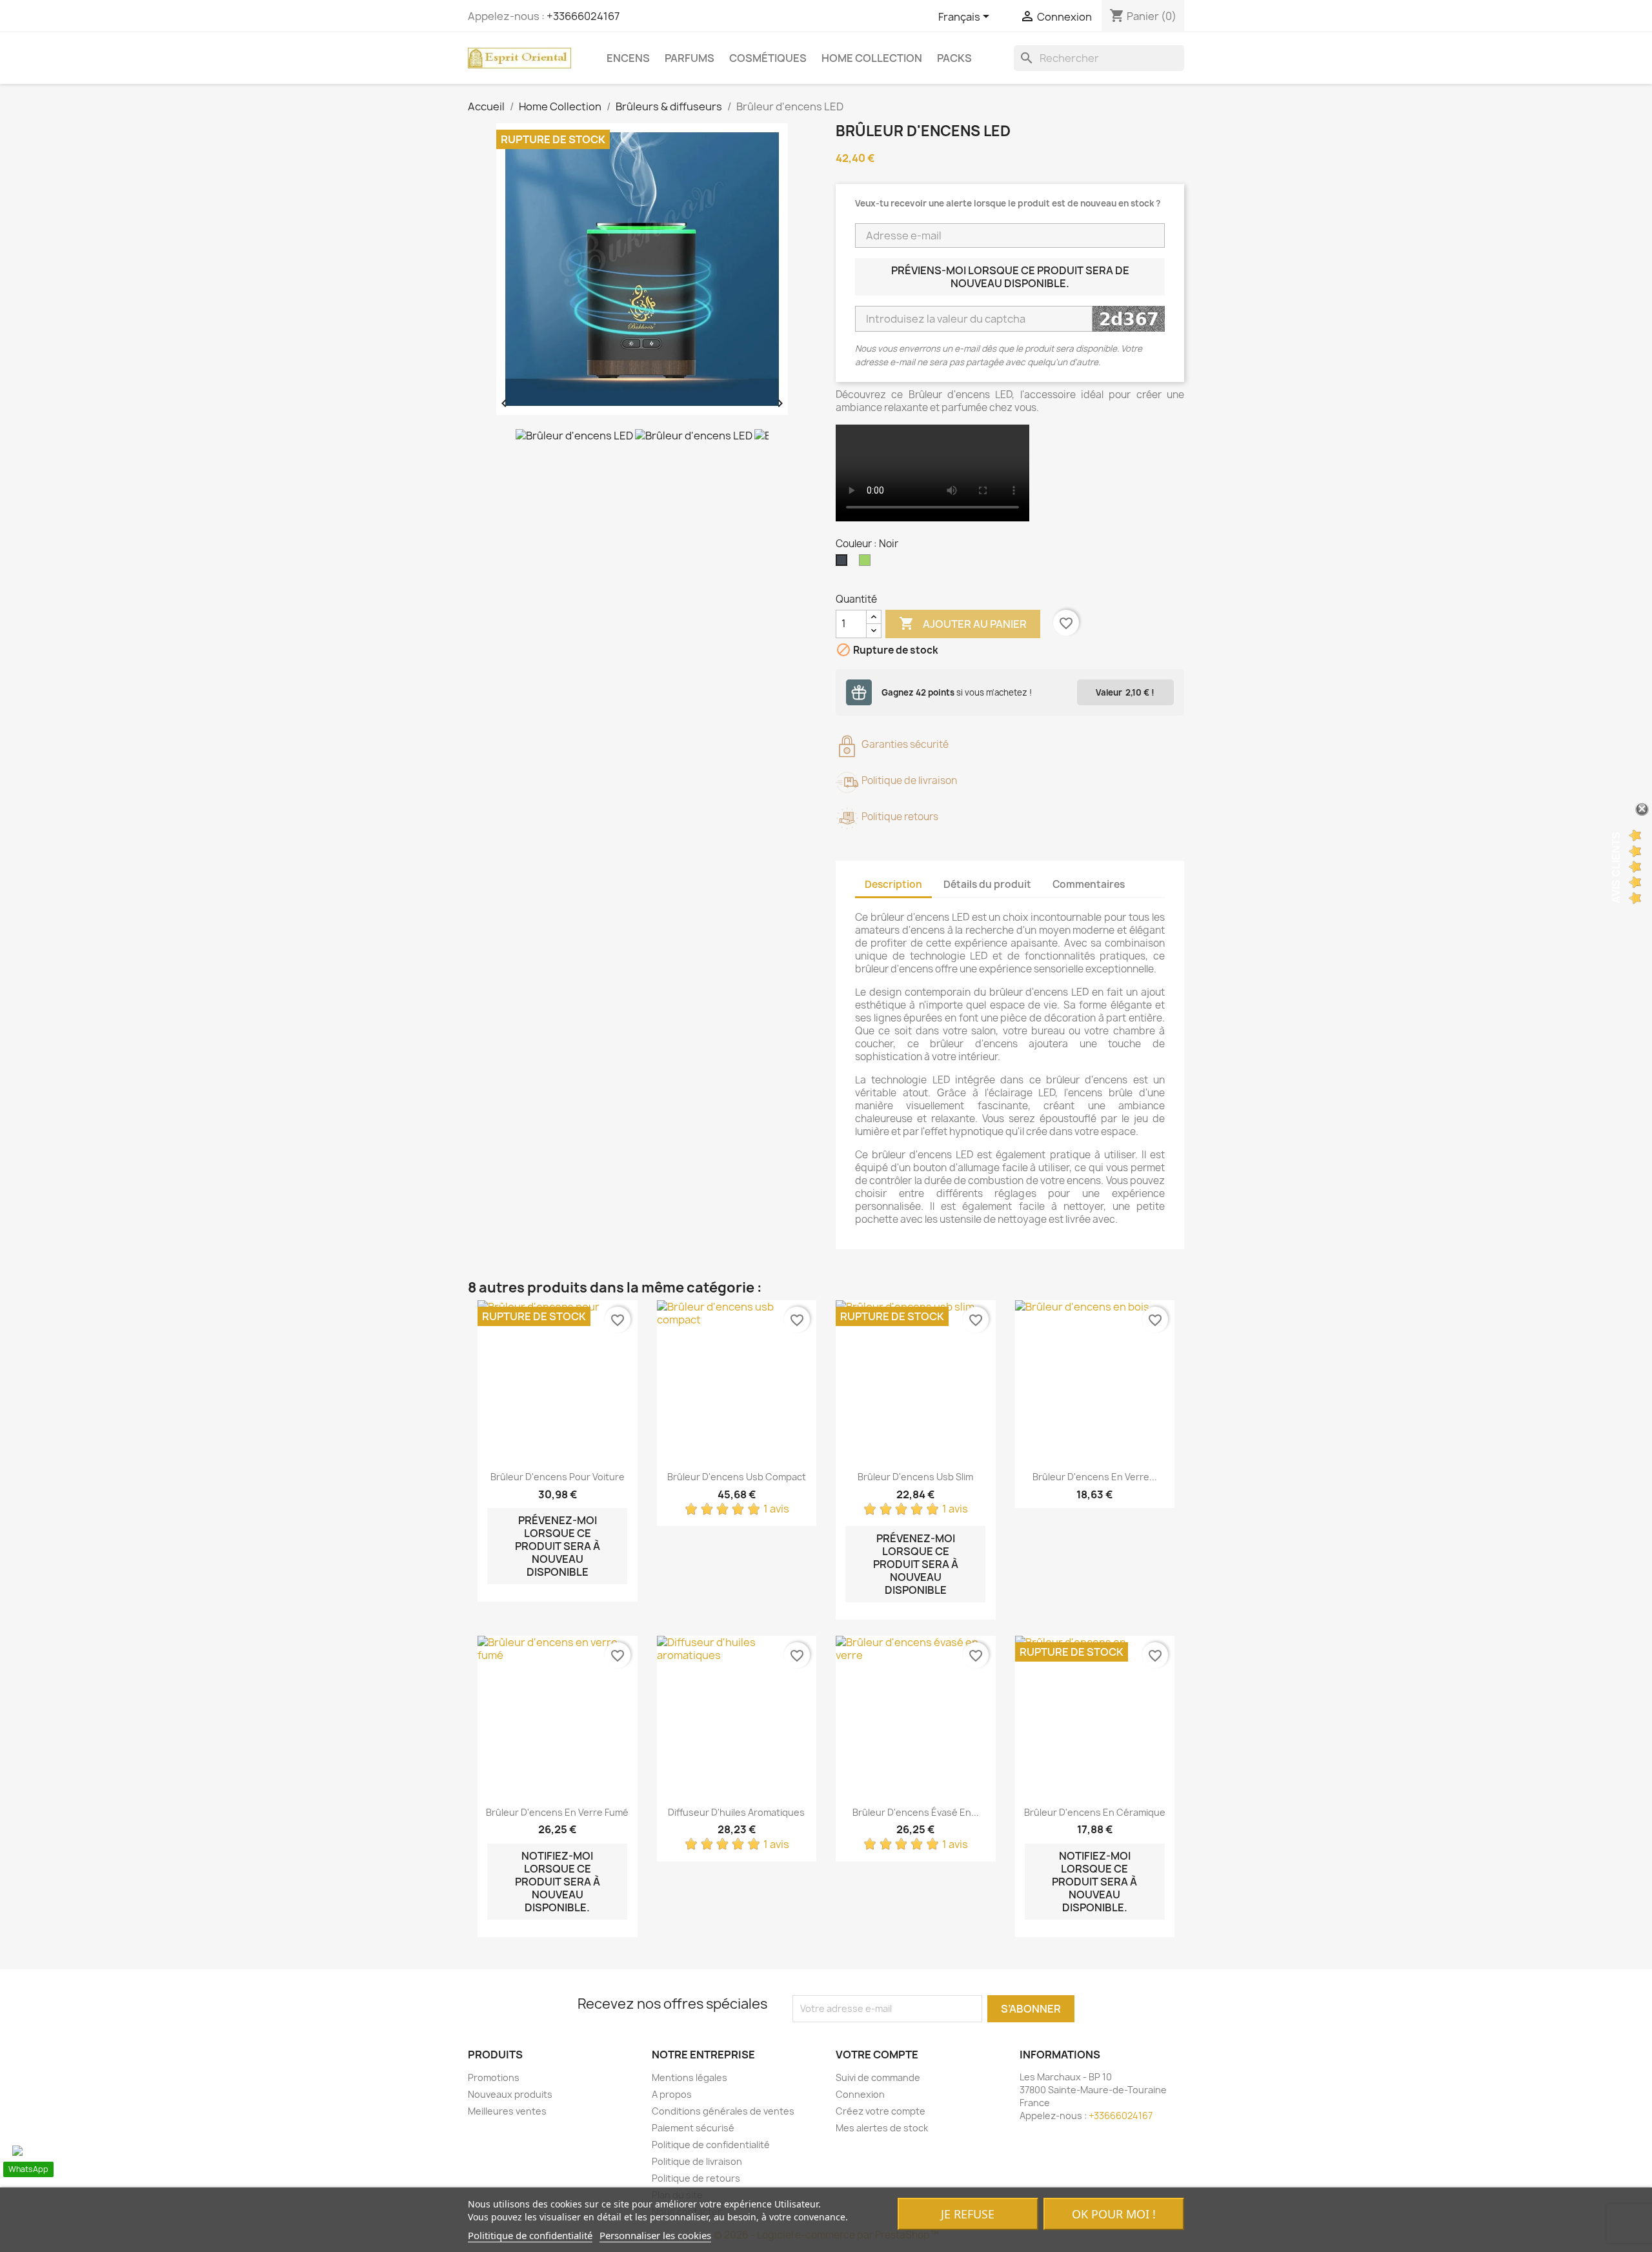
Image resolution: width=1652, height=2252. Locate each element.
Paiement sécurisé (693, 2128)
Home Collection (872, 58)
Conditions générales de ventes (723, 2111)
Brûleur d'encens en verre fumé (557, 1812)
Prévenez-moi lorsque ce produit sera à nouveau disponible (558, 1546)
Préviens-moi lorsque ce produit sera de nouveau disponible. (1010, 277)
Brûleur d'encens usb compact (737, 1477)
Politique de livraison (697, 2161)
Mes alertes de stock (882, 2128)
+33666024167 (583, 16)
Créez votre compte (881, 2111)
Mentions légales (690, 2077)
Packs (954, 58)
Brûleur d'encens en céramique (1095, 1812)
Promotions (494, 2077)
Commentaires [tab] (1089, 884)
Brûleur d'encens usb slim (915, 1477)
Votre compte (877, 2055)
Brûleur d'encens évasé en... (916, 1812)
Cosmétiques (768, 58)
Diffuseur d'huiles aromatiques (736, 1812)
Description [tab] (893, 884)
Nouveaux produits (510, 2094)
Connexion (860, 2094)
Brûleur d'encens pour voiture (558, 1477)
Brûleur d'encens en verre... (1095, 1477)
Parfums (690, 58)
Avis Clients (1616, 867)
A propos (672, 2094)
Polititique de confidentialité (530, 2235)
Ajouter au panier (963, 623)
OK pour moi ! (1114, 2214)
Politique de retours (696, 2178)
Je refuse (968, 2214)
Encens (628, 58)
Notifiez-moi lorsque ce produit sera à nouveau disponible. (558, 1882)
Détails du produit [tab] (987, 884)
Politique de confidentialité (711, 2145)
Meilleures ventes (507, 2111)
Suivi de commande (878, 2077)
